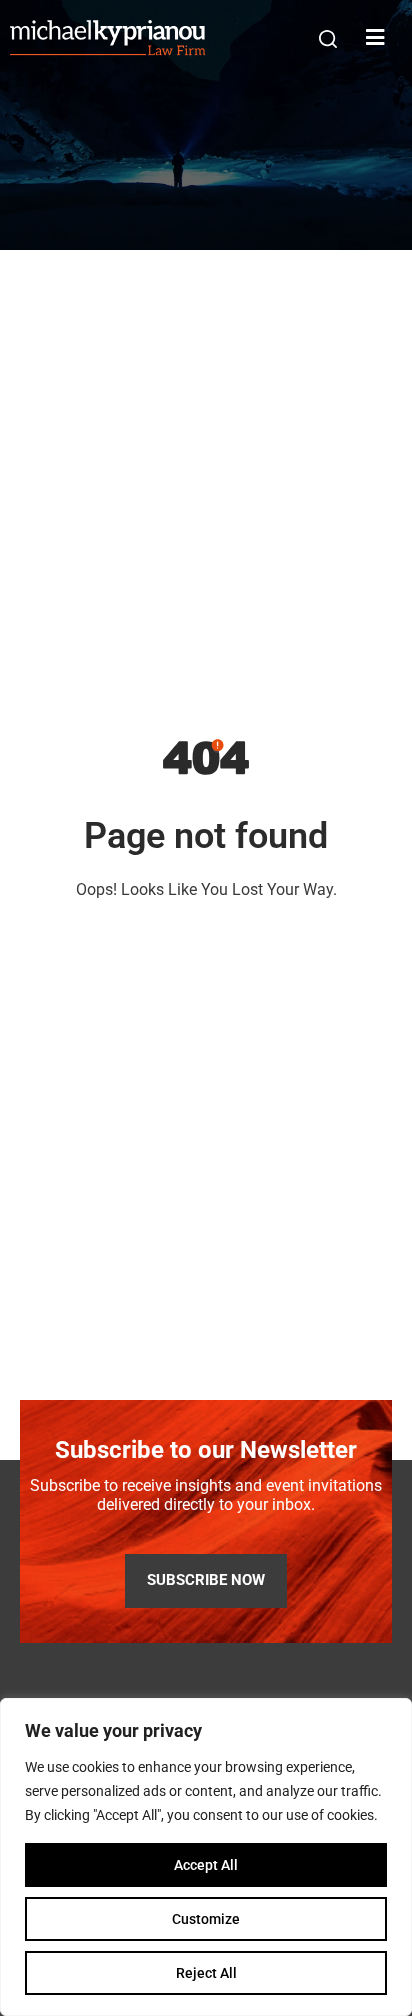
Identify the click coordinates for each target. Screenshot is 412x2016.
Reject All (206, 1973)
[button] (328, 39)
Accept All (206, 1865)
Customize (206, 1919)
